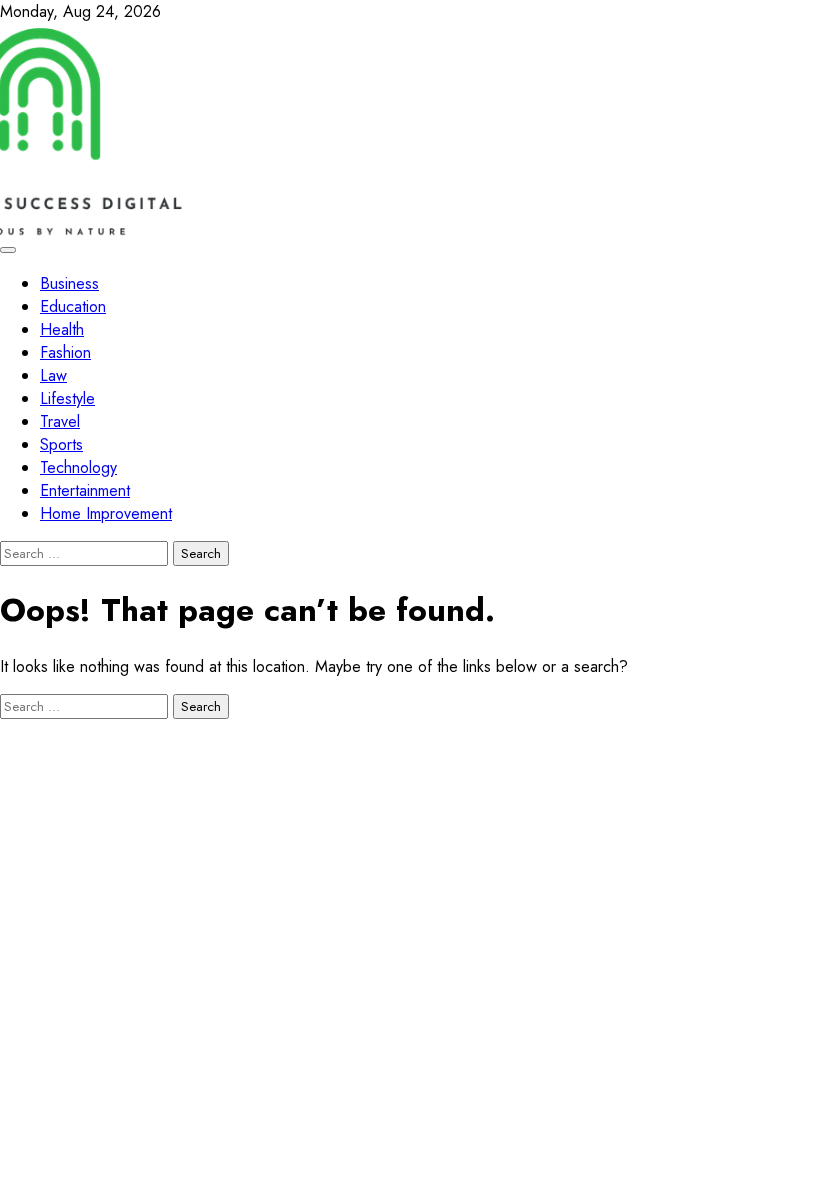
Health (62, 329)
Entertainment (85, 490)
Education (73, 306)
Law (53, 375)
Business (69, 283)
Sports (61, 444)
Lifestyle (67, 398)
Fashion (65, 352)
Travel (60, 421)
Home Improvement (106, 513)
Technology (78, 467)
